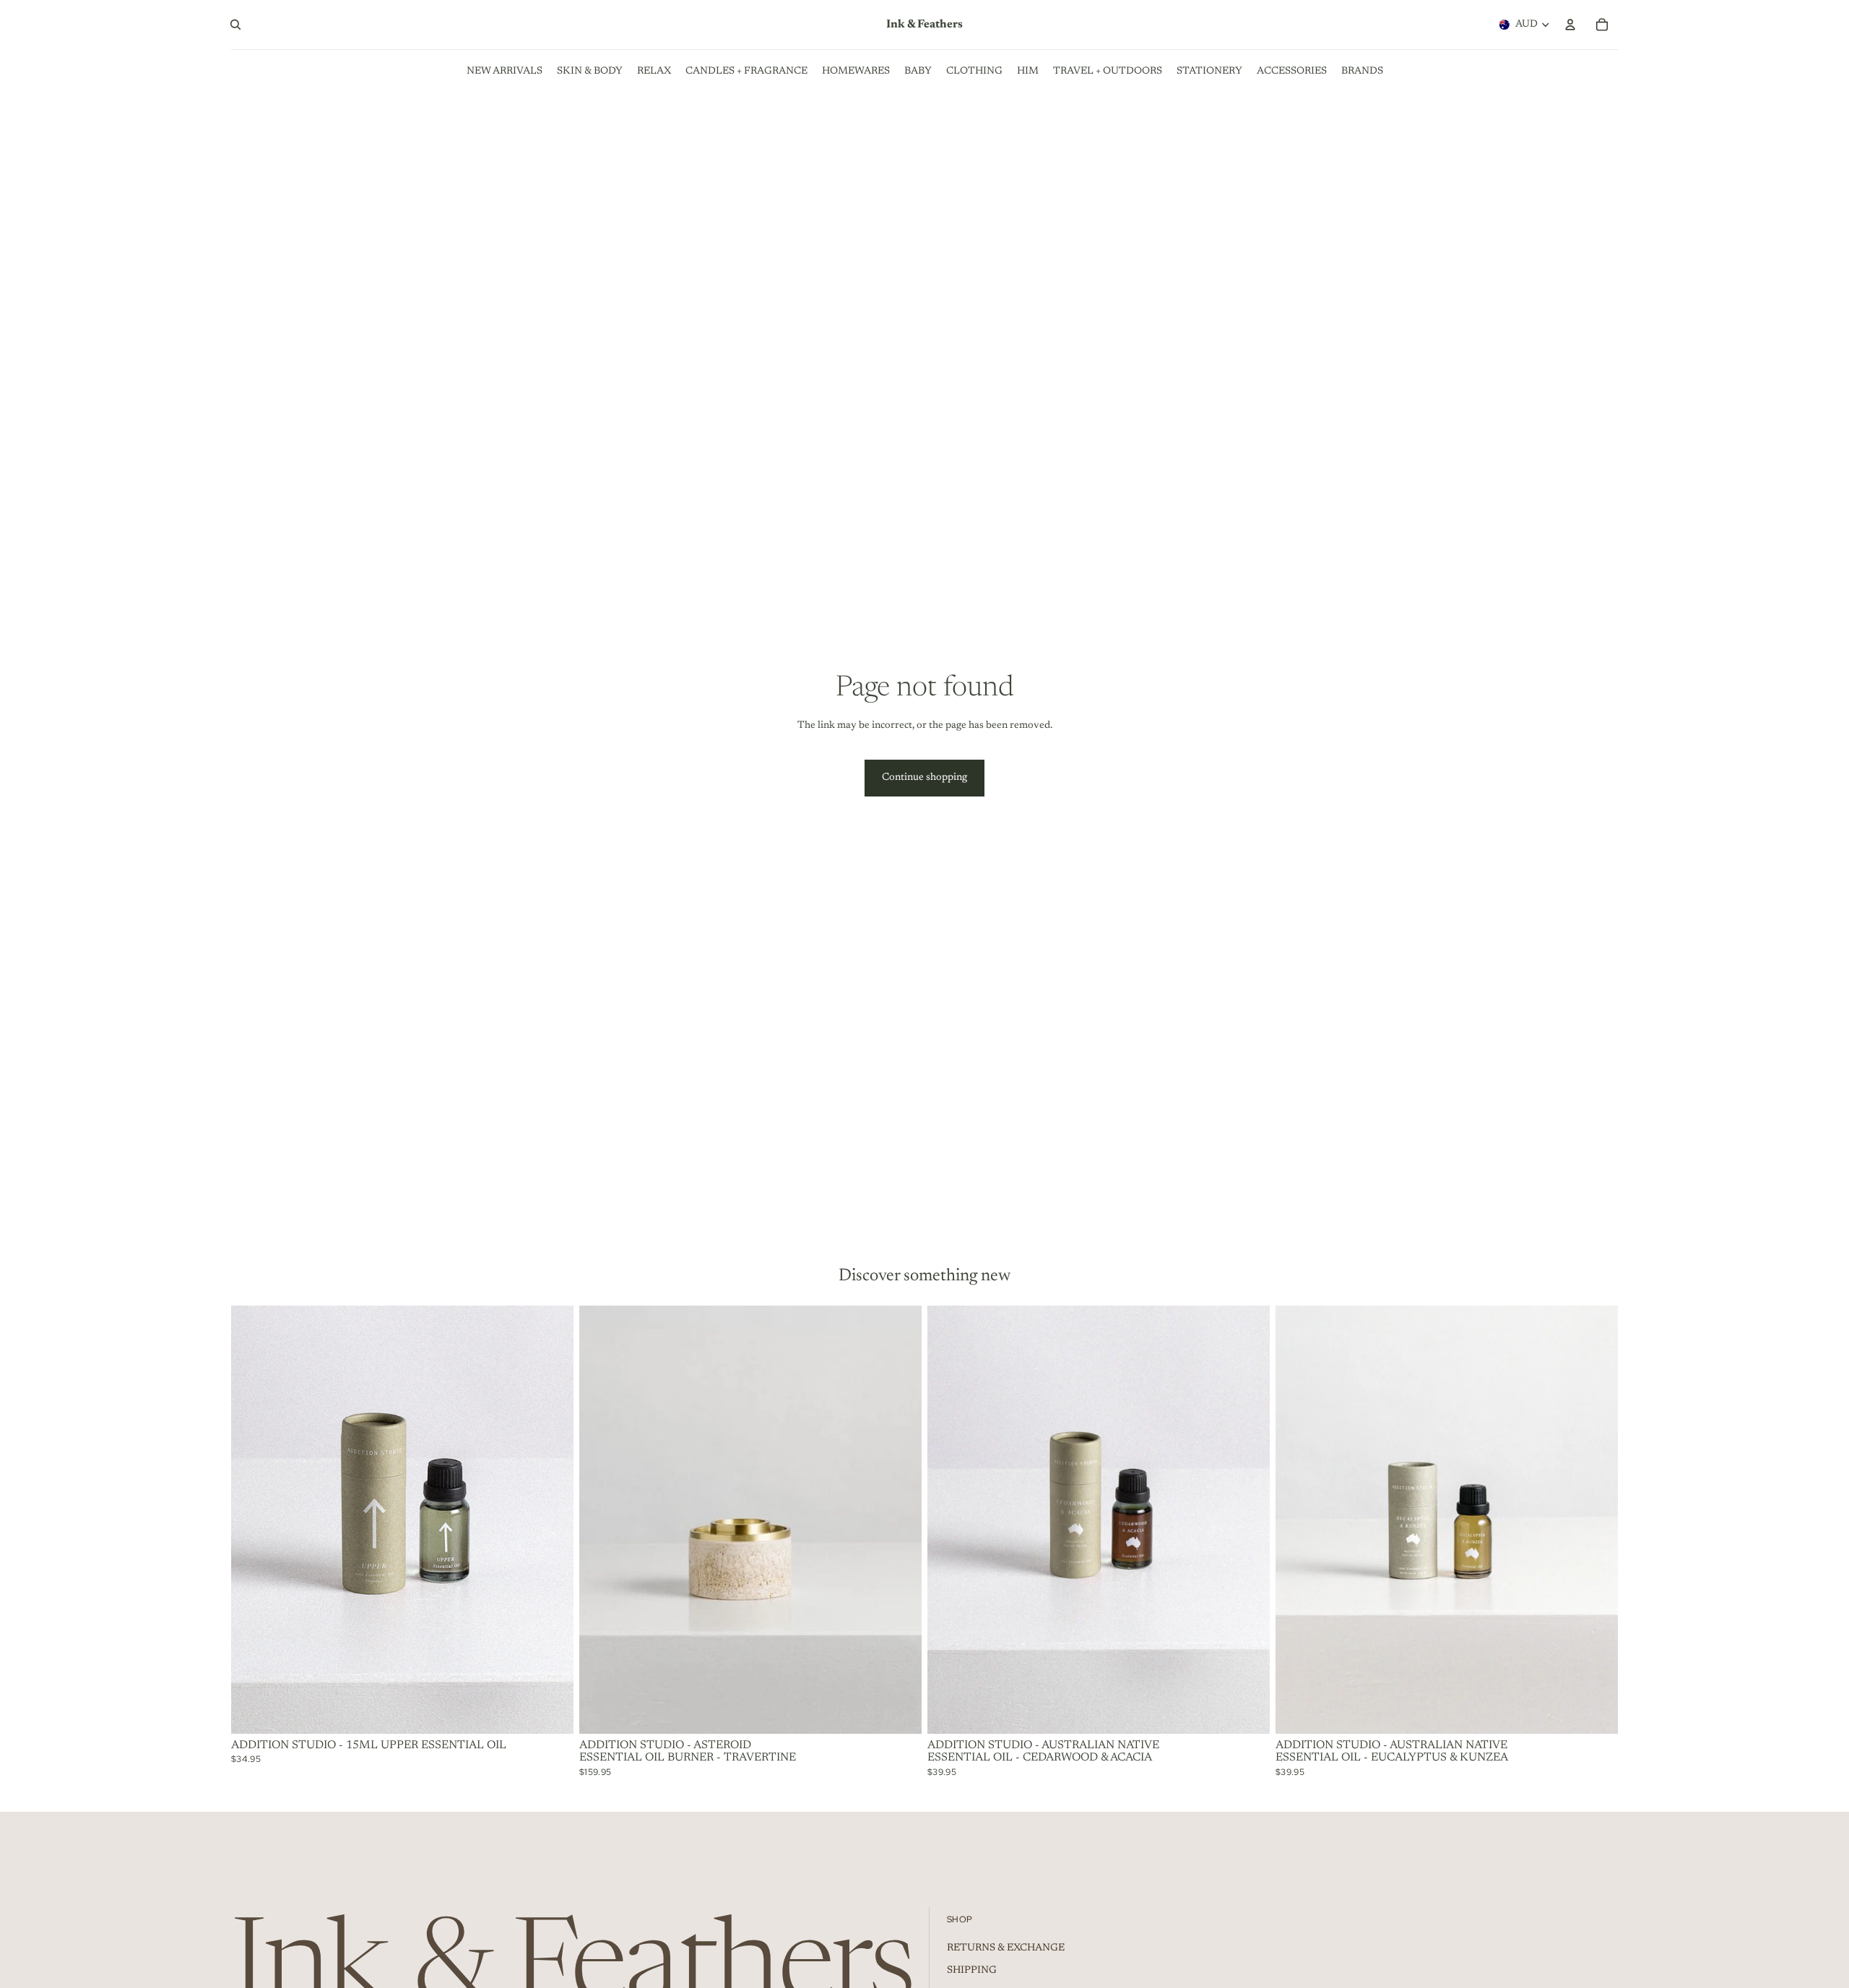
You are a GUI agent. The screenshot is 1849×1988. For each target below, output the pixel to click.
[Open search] (235, 25)
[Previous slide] (1297, 1520)
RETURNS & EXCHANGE (1006, 1948)
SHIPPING (972, 1971)
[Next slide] (1596, 1520)
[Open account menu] (1570, 25)
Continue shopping (924, 778)
